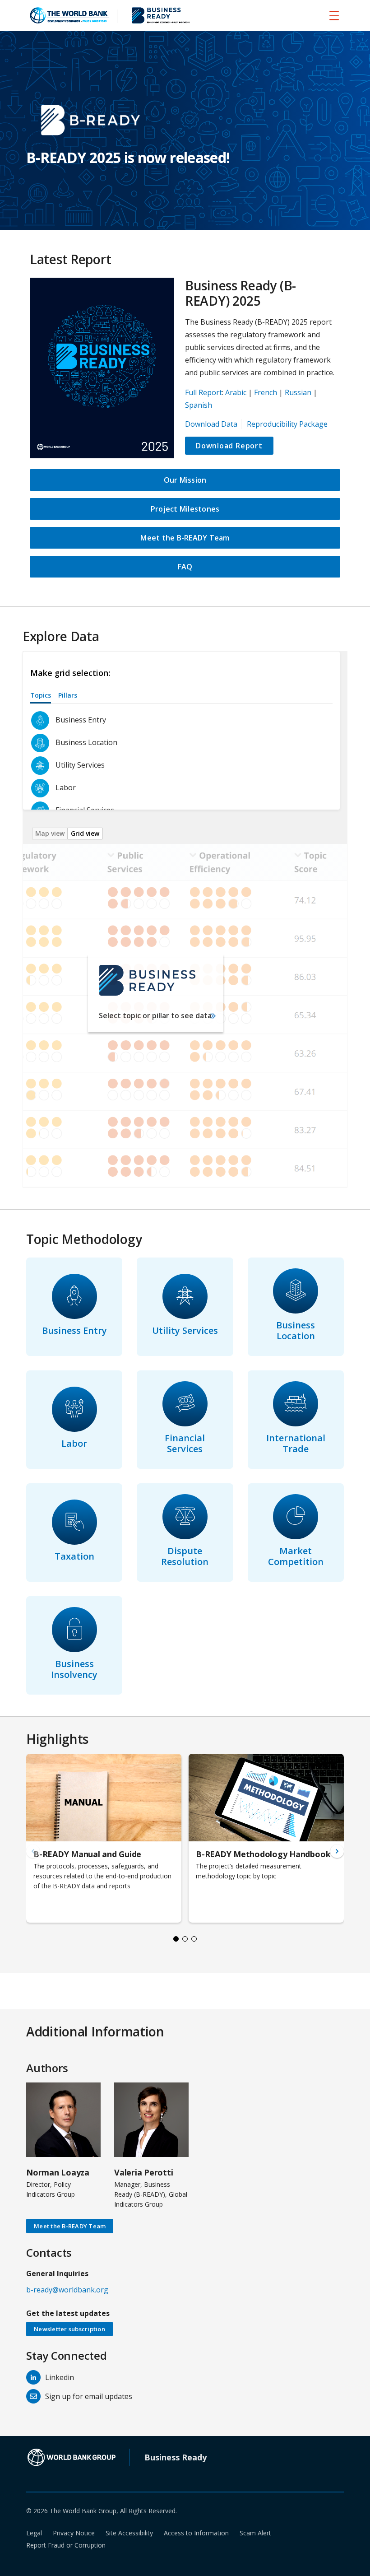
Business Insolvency (74, 1669)
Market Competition (296, 1556)
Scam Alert (255, 2533)
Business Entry (74, 1330)
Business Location (296, 1330)
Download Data (211, 424)
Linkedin (60, 2377)
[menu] (334, 15)
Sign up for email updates (89, 2396)
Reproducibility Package (287, 424)
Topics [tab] (41, 695)
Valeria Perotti (143, 2172)
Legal (34, 2533)
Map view (50, 833)
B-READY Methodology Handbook (263, 1854)
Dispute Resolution (185, 1556)
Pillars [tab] (68, 695)
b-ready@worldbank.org (67, 2290)
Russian (298, 392)
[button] (337, 1851)
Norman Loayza (58, 2172)
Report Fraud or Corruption (66, 2545)
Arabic (236, 392)
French (266, 392)
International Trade (296, 1443)
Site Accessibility (129, 2533)
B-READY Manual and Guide (87, 1854)
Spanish (199, 405)
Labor (74, 1443)
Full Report (203, 392)
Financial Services (185, 1443)
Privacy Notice (74, 2533)
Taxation (74, 1556)
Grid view (85, 833)
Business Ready (176, 2457)
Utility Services (185, 1330)
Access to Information (196, 2533)
